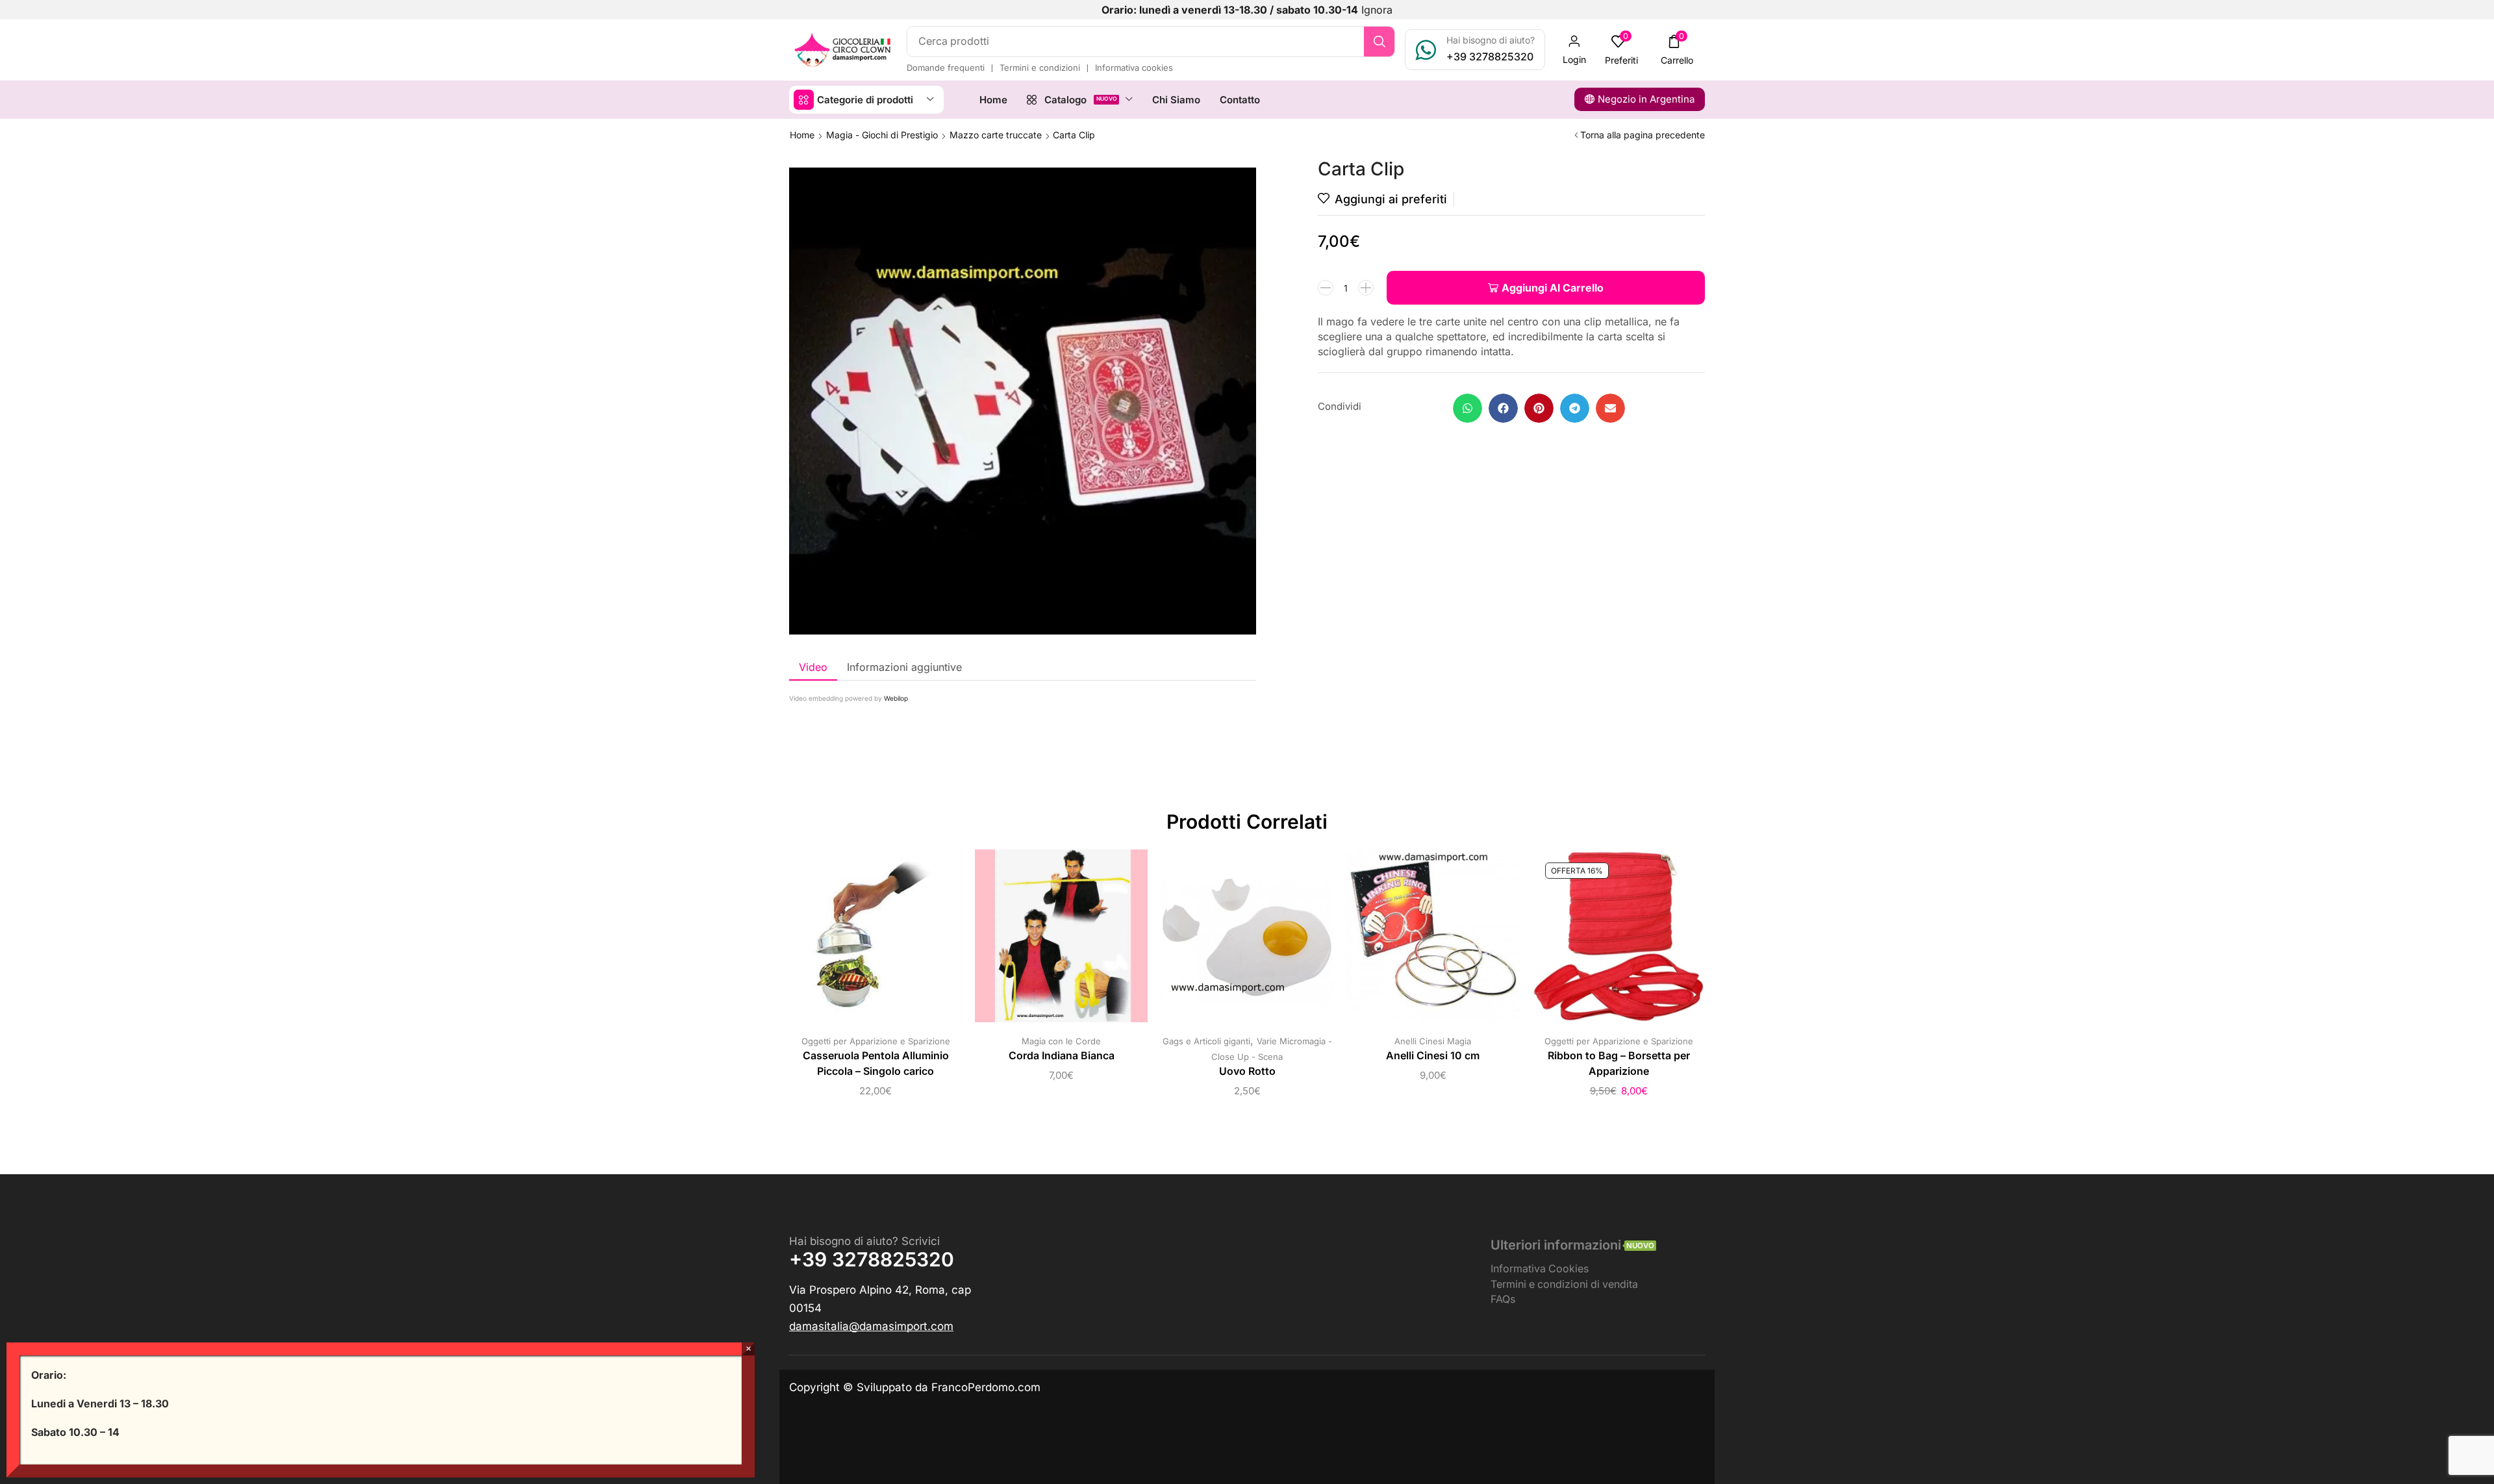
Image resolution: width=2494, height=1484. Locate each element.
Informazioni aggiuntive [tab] (904, 667)
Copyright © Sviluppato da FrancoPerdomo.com (915, 1387)
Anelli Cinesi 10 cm (1433, 1056)
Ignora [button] (1377, 10)
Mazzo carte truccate (996, 135)
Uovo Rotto (1247, 1071)
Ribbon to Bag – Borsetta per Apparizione (1619, 1063)
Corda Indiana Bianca (1062, 1056)
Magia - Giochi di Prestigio (882, 135)
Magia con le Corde (1061, 1041)
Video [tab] (813, 667)
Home (802, 135)
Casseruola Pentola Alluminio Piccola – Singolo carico (876, 1063)
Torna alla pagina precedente (1643, 135)
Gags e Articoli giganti (1206, 1041)
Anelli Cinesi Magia (1433, 1041)
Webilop (896, 698)
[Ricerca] (1379, 42)
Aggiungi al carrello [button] (875, 941)
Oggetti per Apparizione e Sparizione (876, 1041)
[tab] (813, 667)
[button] (1574, 50)
